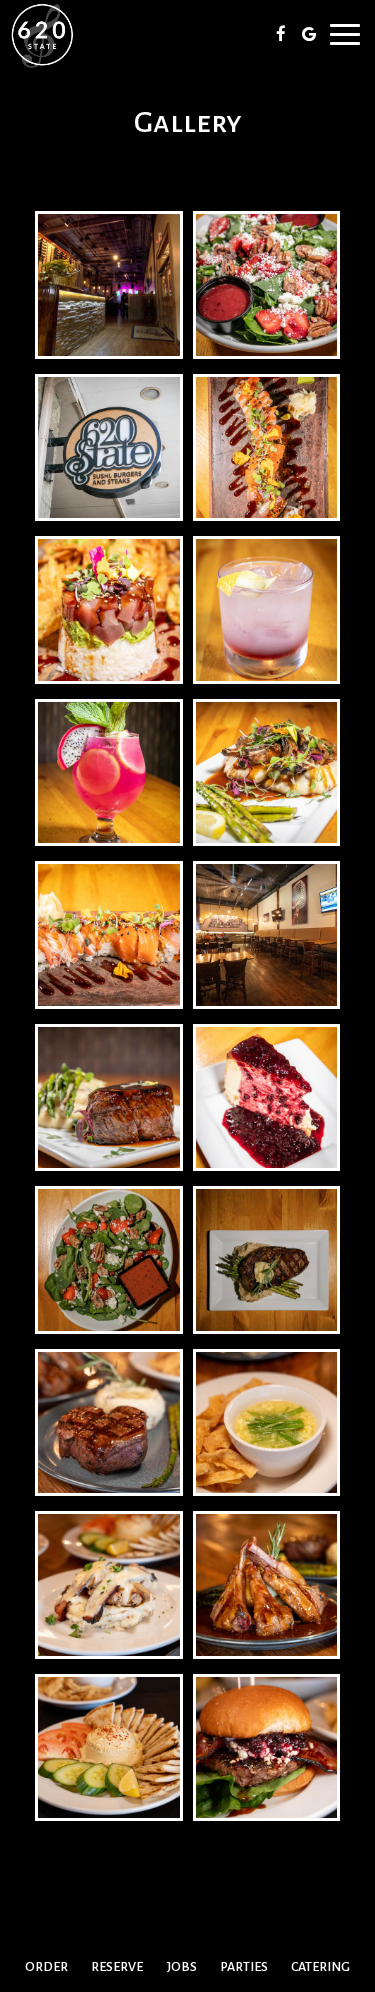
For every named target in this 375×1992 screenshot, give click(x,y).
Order (46, 1967)
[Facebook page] (281, 34)
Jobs (182, 1967)
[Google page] (309, 34)
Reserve (117, 1967)
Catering (320, 1967)
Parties (244, 1967)
